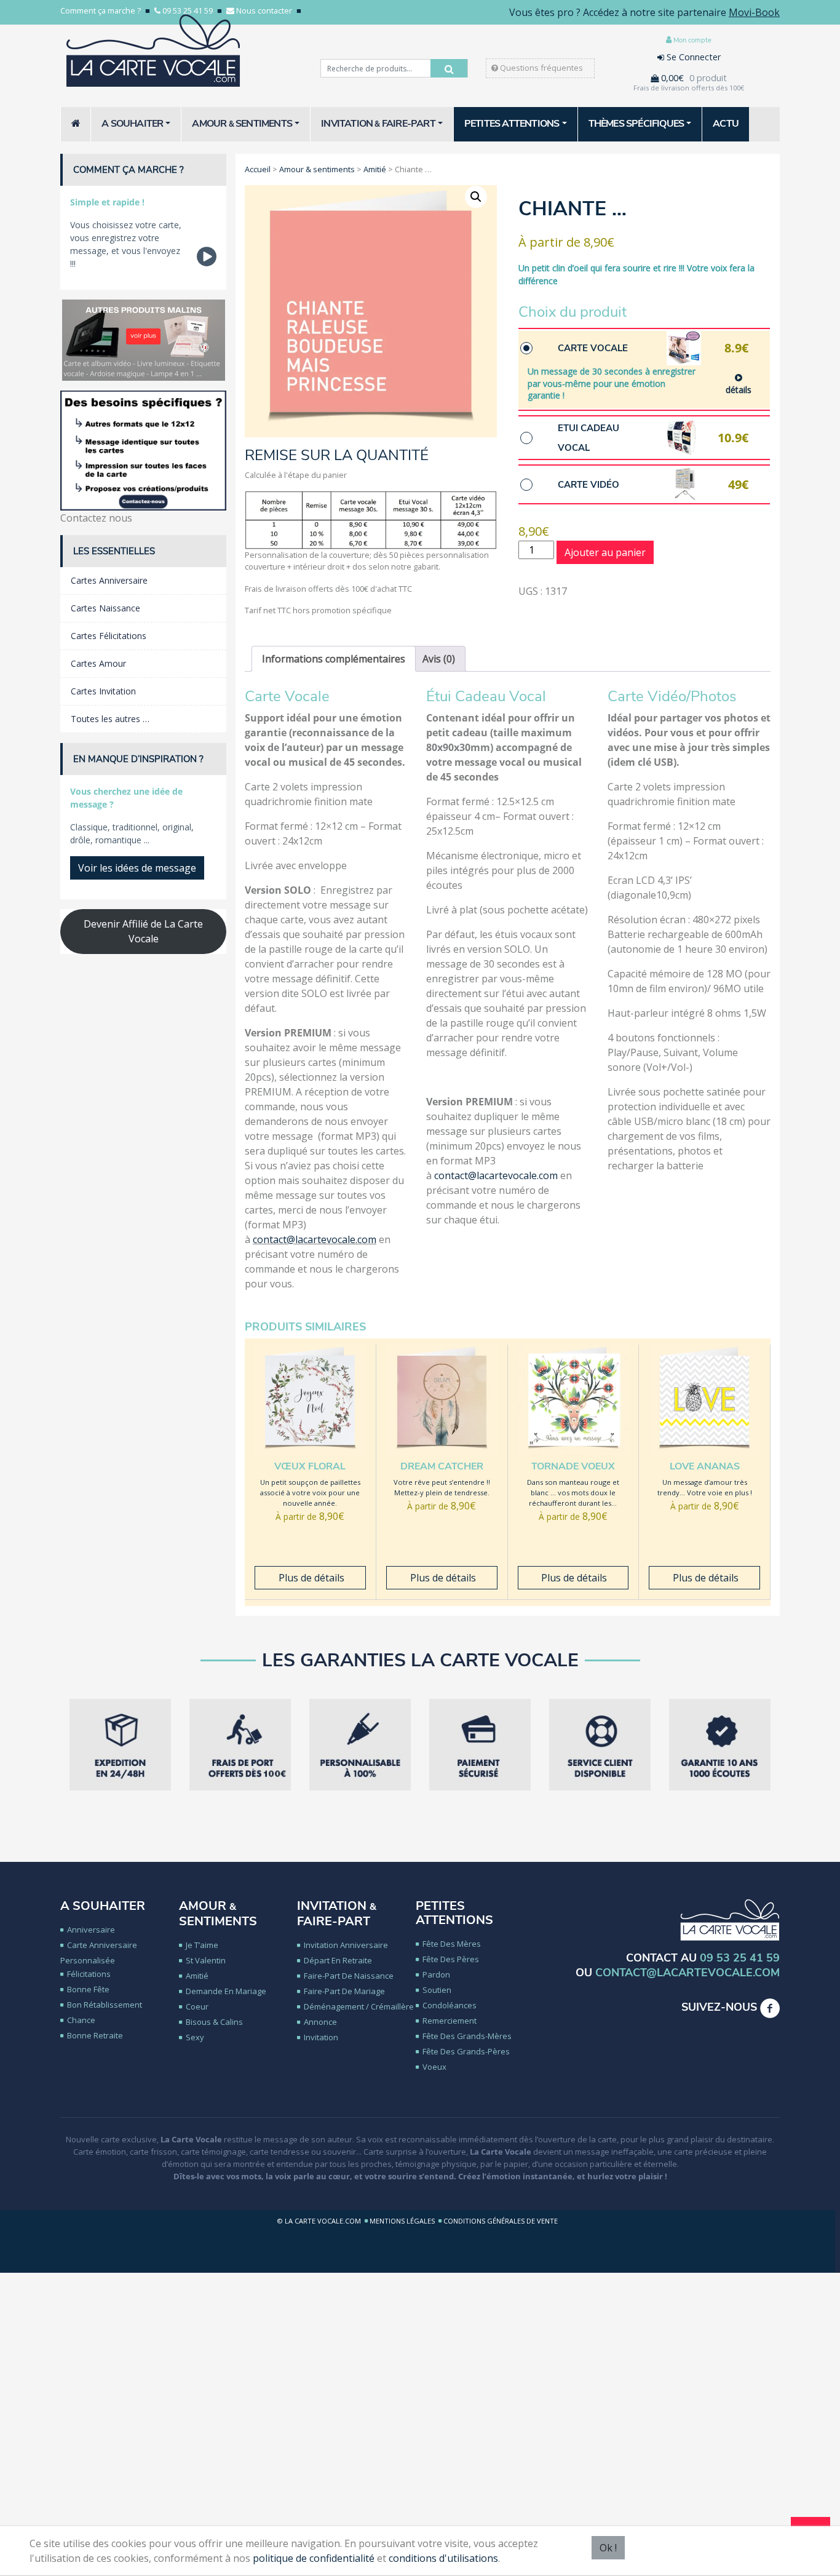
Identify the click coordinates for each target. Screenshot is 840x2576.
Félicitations (89, 1974)
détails (739, 390)
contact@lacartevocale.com (315, 1239)
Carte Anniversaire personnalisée (99, 1953)
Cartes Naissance (105, 608)
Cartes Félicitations (109, 636)
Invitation (321, 2037)
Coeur (197, 2006)
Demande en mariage (226, 1991)
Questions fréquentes (541, 68)
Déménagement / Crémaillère (359, 2006)
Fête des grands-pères (466, 2051)
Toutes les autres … (110, 719)
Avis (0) (439, 659)
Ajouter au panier (605, 552)
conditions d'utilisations (443, 2558)
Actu (726, 124)
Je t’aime (202, 1945)
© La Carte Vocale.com (319, 2221)
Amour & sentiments (317, 169)
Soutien (437, 1990)
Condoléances (450, 2005)
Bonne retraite (95, 2035)
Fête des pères (451, 1959)
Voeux (434, 2067)
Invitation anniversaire (346, 1945)
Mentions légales (402, 2221)
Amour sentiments (218, 1914)
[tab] (334, 659)
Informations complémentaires (334, 659)
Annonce (320, 2022)
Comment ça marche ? (101, 10)
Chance (81, 2020)
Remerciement (450, 2021)
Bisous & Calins (214, 2022)
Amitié (375, 169)
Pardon (436, 1974)
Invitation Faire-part (337, 1914)
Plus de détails (310, 1578)
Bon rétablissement (105, 2005)
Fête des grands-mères (467, 2036)
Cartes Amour (98, 663)
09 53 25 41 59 (188, 10)
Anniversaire (91, 1930)
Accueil (258, 169)
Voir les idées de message (137, 868)
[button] (476, 197)
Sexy (195, 2037)
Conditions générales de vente (501, 2221)
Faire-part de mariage (344, 1991)
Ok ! (608, 2548)
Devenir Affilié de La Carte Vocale (143, 931)
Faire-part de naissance (349, 1976)
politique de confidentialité (314, 2558)
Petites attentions (454, 1913)
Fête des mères (452, 1944)
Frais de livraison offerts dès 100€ (689, 88)
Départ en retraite (338, 1960)
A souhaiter (103, 1906)
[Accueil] (76, 124)
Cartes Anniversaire (109, 580)
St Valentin (206, 1960)
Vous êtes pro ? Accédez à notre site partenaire (644, 12)
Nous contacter (264, 10)
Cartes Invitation (103, 691)
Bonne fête (88, 1989)
